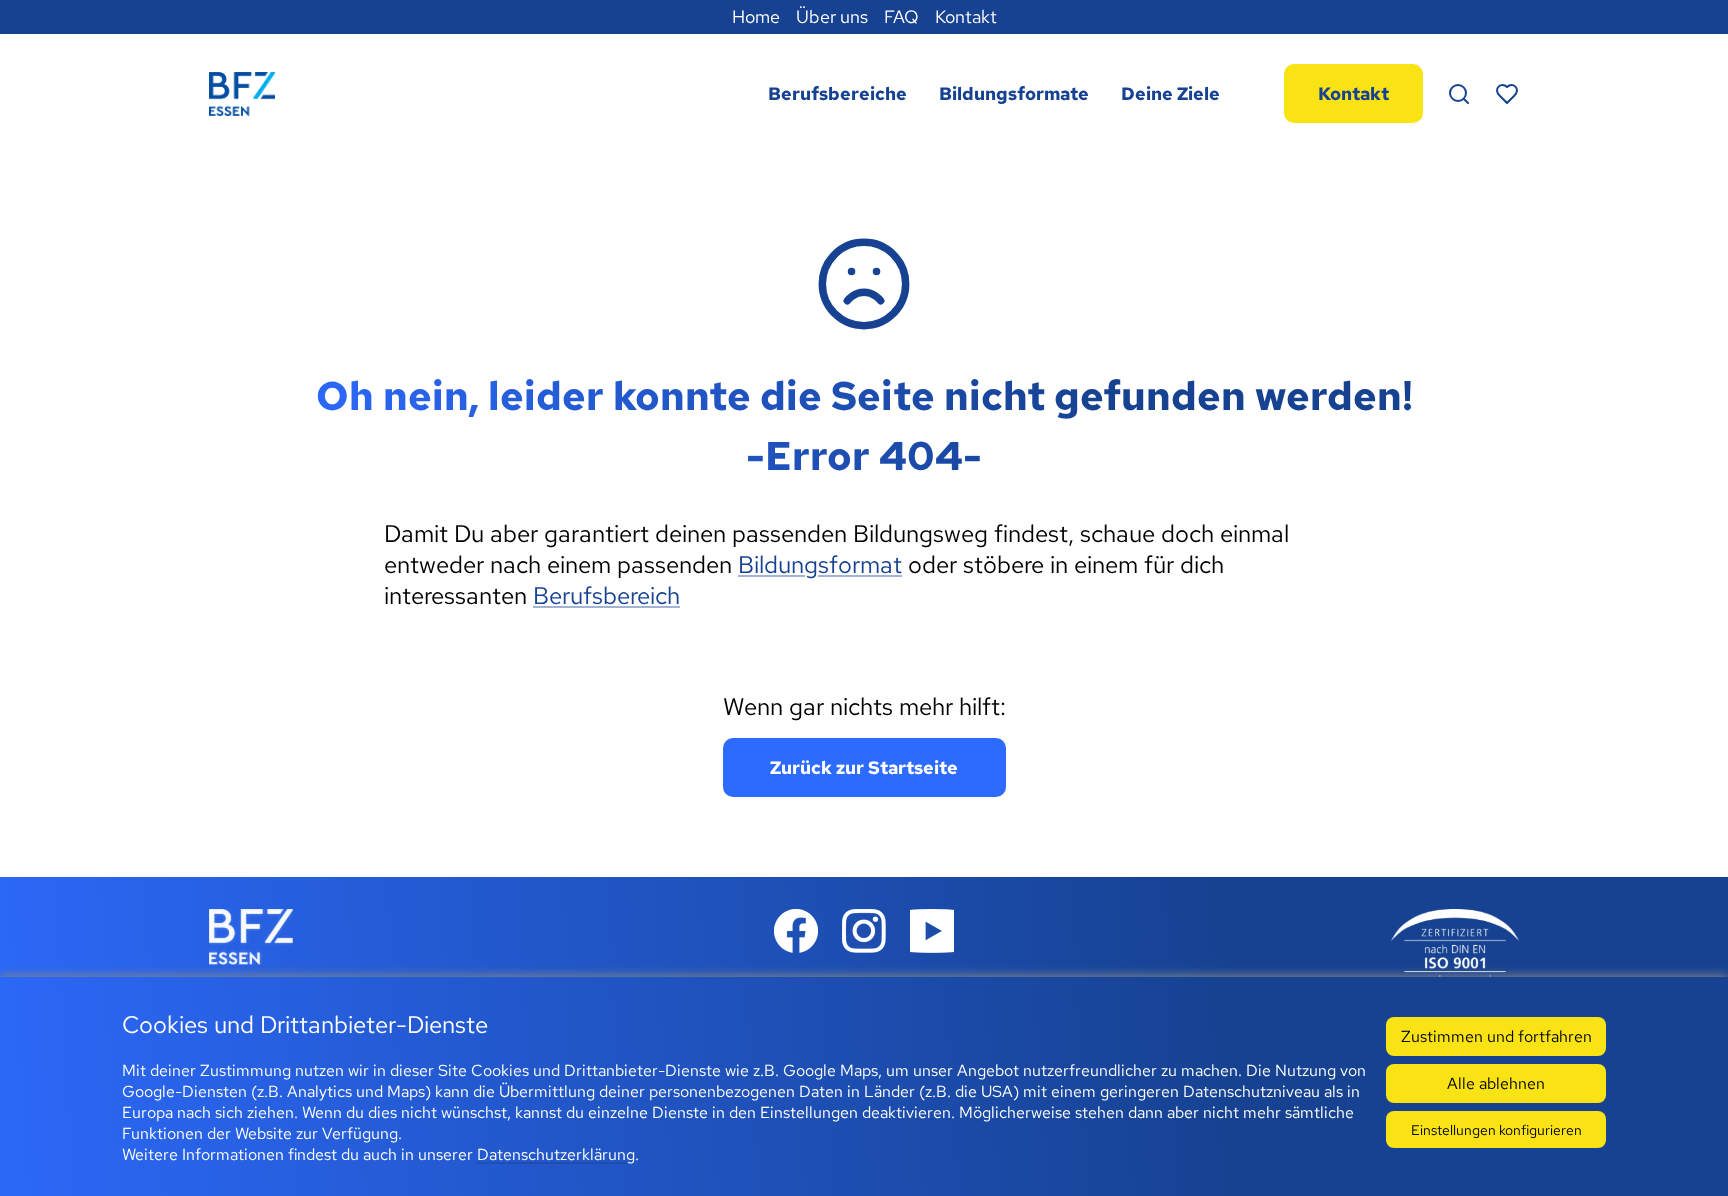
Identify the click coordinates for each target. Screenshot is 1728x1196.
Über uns (832, 16)
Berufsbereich (606, 595)
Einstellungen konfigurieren (1496, 1129)
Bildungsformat (820, 564)
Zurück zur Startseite (864, 767)
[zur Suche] (1459, 94)
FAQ (901, 16)
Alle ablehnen (1496, 1083)
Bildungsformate (1014, 93)
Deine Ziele (1170, 93)
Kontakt (966, 16)
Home (756, 16)
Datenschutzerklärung (556, 1154)
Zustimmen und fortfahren (1496, 1036)
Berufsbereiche (837, 93)
